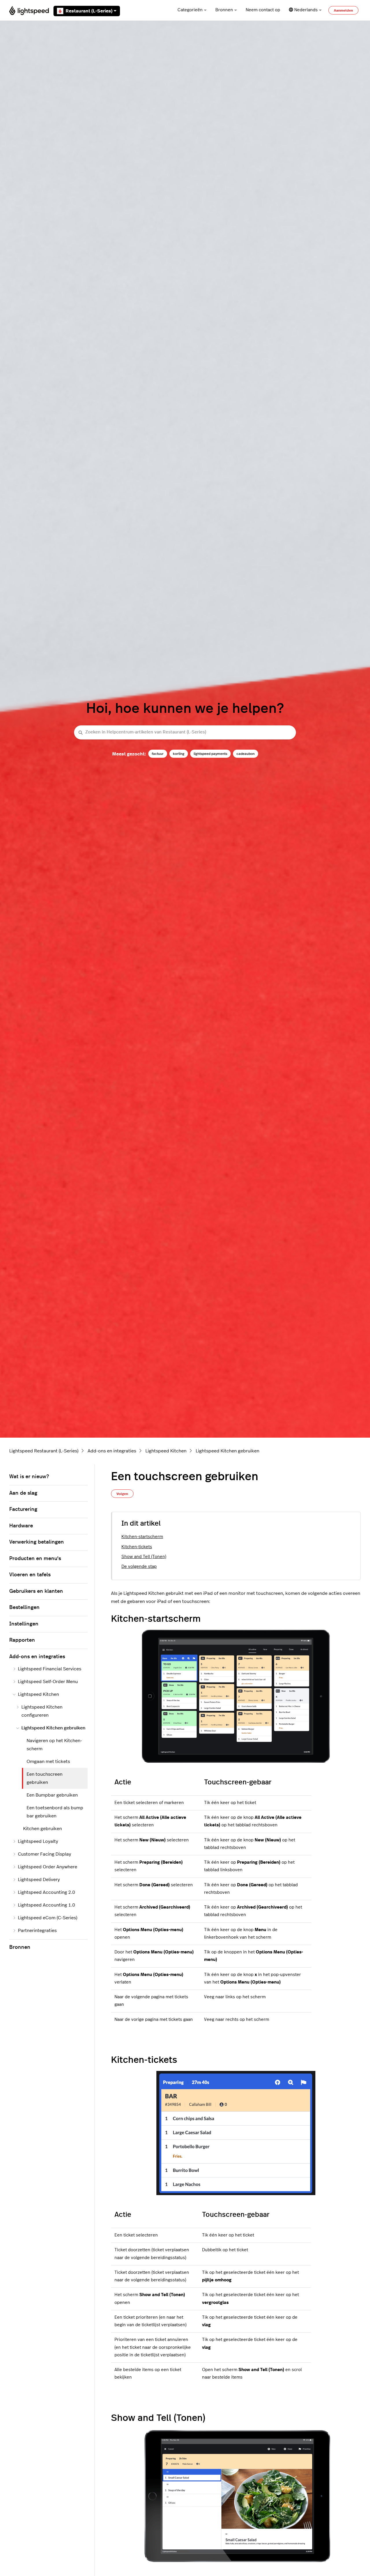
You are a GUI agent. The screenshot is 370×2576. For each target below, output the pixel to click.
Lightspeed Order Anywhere (48, 1867)
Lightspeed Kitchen (166, 1451)
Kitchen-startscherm (142, 1537)
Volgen (122, 1494)
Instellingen (24, 1624)
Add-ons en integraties (112, 1451)
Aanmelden (343, 10)
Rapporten (22, 1640)
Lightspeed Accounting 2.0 (47, 1892)
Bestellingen (24, 1608)
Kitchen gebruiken (42, 1829)
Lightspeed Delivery (39, 1880)
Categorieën (190, 10)
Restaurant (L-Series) (89, 11)
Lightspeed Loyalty (38, 1841)
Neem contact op (263, 10)
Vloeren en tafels (30, 1575)
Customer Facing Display (45, 1854)
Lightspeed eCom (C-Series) (48, 1918)
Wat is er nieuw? (29, 1477)
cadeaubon (246, 754)
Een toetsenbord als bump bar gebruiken (55, 1812)
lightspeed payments (210, 754)
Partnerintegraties (37, 1931)
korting (179, 754)
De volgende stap (139, 1567)
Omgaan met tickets (48, 1762)
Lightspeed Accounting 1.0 (47, 1905)
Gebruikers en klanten (36, 1591)
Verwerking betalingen (37, 1542)
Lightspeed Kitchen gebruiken (227, 1451)
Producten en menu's (35, 1559)
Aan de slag (23, 1493)
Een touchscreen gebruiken (45, 1778)
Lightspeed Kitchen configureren (42, 1711)
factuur (158, 754)
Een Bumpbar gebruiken (52, 1795)
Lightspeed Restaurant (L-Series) (44, 1451)
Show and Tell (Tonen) (144, 1557)
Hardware (21, 1526)
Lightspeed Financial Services (50, 1669)
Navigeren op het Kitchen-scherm (54, 1745)
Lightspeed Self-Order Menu (48, 1682)
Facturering (23, 1509)
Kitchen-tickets (137, 1547)
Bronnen (224, 10)
